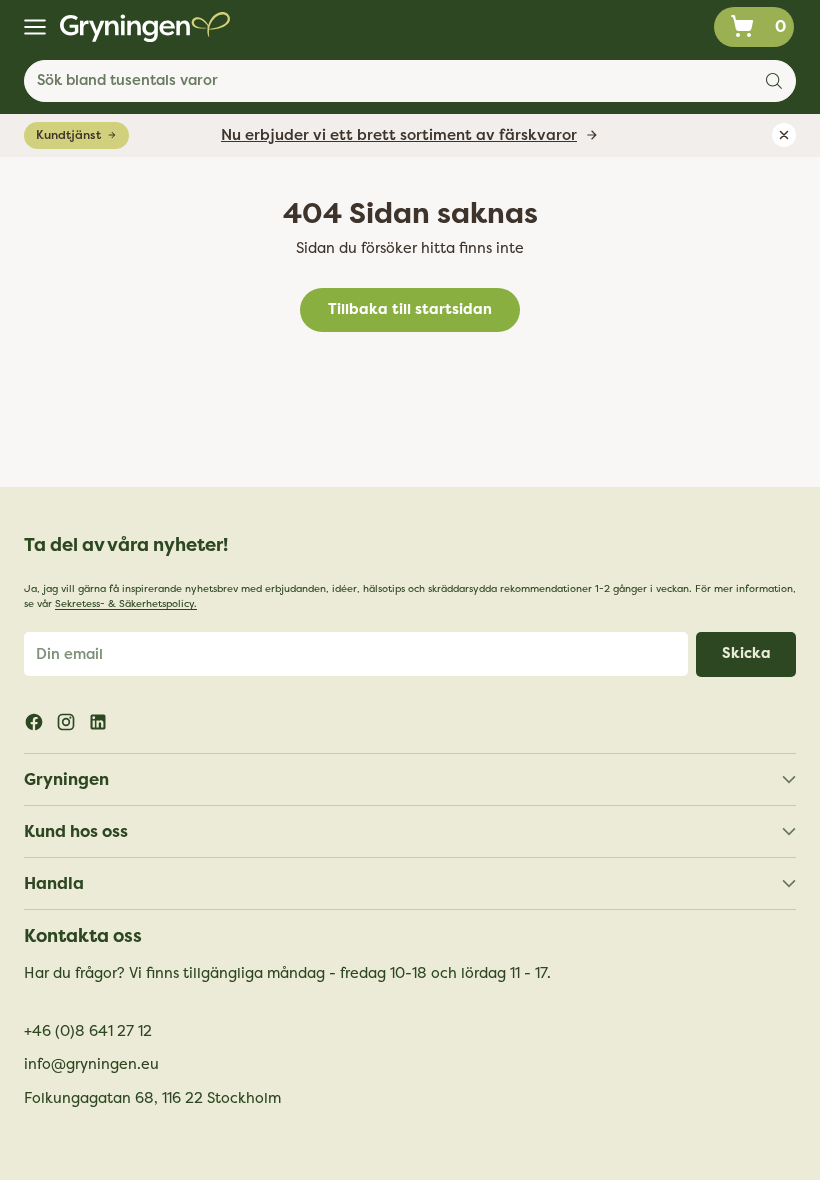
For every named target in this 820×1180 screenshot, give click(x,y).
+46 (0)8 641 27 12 (88, 1031)
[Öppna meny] (34, 27)
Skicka (746, 653)
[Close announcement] (784, 135)
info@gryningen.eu (91, 1064)
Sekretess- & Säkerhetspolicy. (126, 604)
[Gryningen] (145, 27)
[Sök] (774, 81)
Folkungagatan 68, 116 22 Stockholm (152, 1098)
